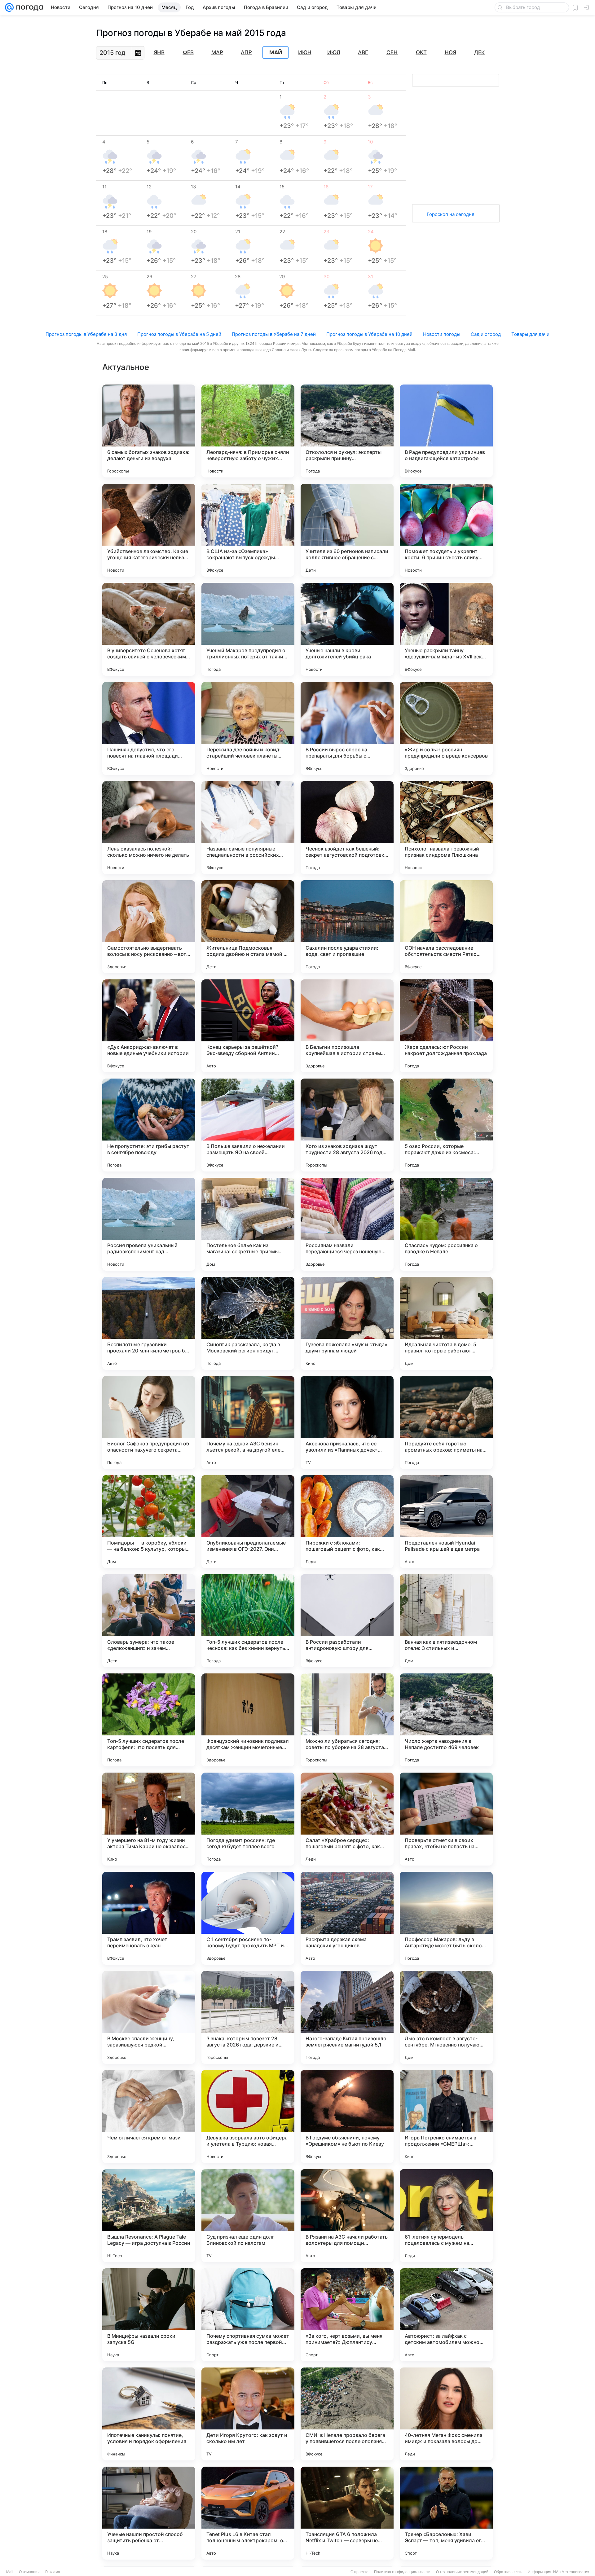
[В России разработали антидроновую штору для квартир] (347, 1621)
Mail (10, 2572)
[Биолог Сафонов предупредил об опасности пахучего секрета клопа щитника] (149, 1422)
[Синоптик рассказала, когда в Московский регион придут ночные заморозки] (248, 1323)
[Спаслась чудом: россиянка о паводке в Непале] (446, 1224)
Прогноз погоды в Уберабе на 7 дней (274, 334)
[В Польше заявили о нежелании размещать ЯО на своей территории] (248, 1125)
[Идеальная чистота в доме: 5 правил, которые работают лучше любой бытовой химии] (446, 1323)
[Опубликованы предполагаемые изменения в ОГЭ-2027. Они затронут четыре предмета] (248, 1522)
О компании (29, 2572)
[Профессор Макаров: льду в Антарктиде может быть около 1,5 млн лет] (446, 1918)
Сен (392, 52)
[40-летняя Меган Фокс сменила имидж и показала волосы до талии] (446, 2414)
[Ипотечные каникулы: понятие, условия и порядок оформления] (149, 2414)
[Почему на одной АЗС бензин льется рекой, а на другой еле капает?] (248, 1422)
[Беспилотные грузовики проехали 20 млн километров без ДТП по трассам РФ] (149, 1323)
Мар (217, 52)
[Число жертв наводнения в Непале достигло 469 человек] (446, 1720)
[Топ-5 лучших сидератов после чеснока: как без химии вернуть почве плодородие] (248, 1621)
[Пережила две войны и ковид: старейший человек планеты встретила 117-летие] (248, 728)
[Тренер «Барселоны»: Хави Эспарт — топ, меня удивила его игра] (446, 2513)
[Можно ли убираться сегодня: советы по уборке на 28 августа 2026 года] (347, 1720)
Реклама (53, 2572)
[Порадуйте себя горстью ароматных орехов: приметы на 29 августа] (446, 1422)
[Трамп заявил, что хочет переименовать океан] (149, 1918)
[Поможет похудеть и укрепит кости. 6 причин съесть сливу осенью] (446, 530)
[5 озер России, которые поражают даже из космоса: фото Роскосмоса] (446, 1125)
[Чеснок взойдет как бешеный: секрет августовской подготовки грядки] (347, 828)
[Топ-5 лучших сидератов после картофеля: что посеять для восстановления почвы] (149, 1720)
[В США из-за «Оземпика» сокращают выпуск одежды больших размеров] (248, 530)
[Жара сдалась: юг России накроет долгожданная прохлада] (446, 1026)
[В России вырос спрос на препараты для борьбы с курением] (347, 728)
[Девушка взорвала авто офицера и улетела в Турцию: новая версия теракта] (248, 2117)
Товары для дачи (530, 334)
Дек (479, 52)
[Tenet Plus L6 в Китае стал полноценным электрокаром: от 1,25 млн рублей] (248, 2513)
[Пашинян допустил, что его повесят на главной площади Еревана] (149, 728)
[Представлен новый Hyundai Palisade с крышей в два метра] (446, 1522)
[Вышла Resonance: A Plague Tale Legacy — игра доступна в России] (149, 2216)
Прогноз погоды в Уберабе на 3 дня (86, 334)
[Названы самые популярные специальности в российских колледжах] (248, 828)
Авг (363, 52)
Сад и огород (486, 334)
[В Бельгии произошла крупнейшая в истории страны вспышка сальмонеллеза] (347, 1026)
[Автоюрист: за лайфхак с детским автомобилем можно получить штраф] (446, 2315)
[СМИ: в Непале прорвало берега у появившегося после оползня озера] (347, 2414)
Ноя (450, 52)
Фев (188, 52)
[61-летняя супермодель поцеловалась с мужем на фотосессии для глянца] (446, 2216)
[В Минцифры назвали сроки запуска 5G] (149, 2315)
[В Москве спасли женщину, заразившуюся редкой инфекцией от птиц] (149, 2017)
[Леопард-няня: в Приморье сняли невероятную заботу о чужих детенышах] (248, 431)
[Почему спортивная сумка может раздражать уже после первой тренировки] (248, 2315)
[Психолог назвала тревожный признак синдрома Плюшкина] (446, 828)
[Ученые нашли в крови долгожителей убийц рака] (347, 629)
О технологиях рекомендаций (462, 2572)
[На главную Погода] (29, 7)
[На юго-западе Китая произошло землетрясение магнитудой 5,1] (347, 2017)
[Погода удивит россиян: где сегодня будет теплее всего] (248, 1819)
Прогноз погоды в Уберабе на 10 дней (369, 334)
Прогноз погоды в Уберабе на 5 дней (179, 334)
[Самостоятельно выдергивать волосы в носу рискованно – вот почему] (149, 927)
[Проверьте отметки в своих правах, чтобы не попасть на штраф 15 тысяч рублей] (446, 1819)
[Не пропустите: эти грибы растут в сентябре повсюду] (149, 1125)
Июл (334, 52)
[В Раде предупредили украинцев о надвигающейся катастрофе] (446, 431)
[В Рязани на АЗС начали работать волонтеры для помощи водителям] (347, 2216)
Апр (246, 52)
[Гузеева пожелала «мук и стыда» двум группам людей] (347, 1323)
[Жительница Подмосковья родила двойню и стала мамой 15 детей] (248, 927)
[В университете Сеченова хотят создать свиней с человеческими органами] (149, 629)
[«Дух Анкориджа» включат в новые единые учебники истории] (149, 1026)
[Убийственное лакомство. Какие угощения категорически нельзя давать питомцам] (149, 530)
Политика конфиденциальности (402, 2572)
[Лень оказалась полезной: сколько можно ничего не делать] (149, 828)
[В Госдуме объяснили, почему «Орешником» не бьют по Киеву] (347, 2117)
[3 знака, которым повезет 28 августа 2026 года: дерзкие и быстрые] (248, 2017)
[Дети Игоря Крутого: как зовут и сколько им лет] (248, 2414)
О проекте (359, 2572)
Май (276, 53)
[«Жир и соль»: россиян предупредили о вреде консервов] (446, 728)
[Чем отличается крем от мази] (149, 2117)
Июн (305, 52)
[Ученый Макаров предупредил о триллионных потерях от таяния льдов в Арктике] (248, 629)
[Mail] (9, 7)
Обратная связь (508, 2572)
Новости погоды (442, 334)
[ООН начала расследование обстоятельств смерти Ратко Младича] (446, 927)
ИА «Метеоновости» (571, 2572)
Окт (421, 52)
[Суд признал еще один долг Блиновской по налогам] (248, 2216)
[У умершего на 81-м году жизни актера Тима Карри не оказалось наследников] (149, 1819)
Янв (159, 52)
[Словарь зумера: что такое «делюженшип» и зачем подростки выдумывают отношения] (149, 1621)
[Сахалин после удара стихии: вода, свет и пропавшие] (347, 927)
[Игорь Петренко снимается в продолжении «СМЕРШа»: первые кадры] (446, 2117)
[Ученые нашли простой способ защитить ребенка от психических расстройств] (149, 2513)
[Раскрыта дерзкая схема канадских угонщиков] (347, 1918)
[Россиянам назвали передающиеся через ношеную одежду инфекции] (347, 1224)
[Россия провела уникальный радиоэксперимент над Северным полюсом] (149, 1224)
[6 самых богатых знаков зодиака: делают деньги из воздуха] (149, 431)
